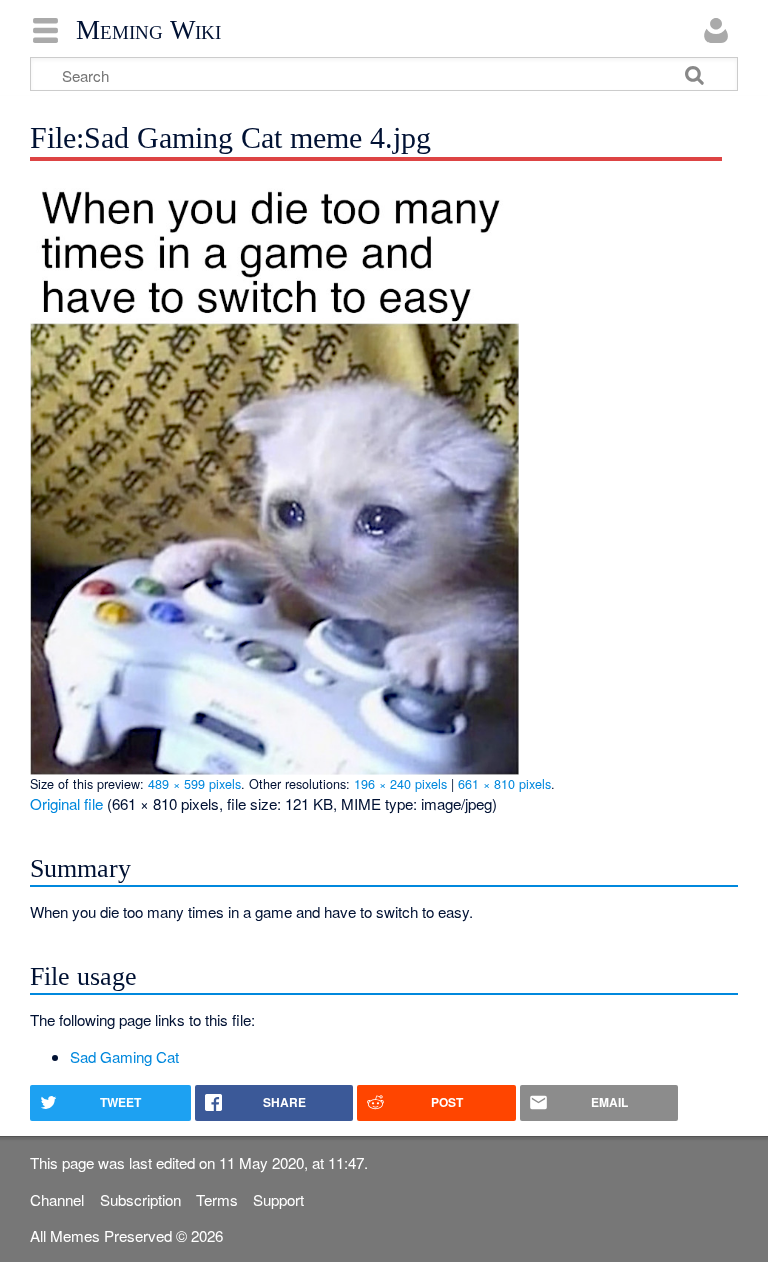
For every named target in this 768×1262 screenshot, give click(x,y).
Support (278, 1199)
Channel (57, 1199)
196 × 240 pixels (400, 783)
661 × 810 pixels (504, 783)
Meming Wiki (148, 30)
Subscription (140, 1199)
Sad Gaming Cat (124, 1056)
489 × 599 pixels (194, 783)
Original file (66, 803)
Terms (217, 1199)
